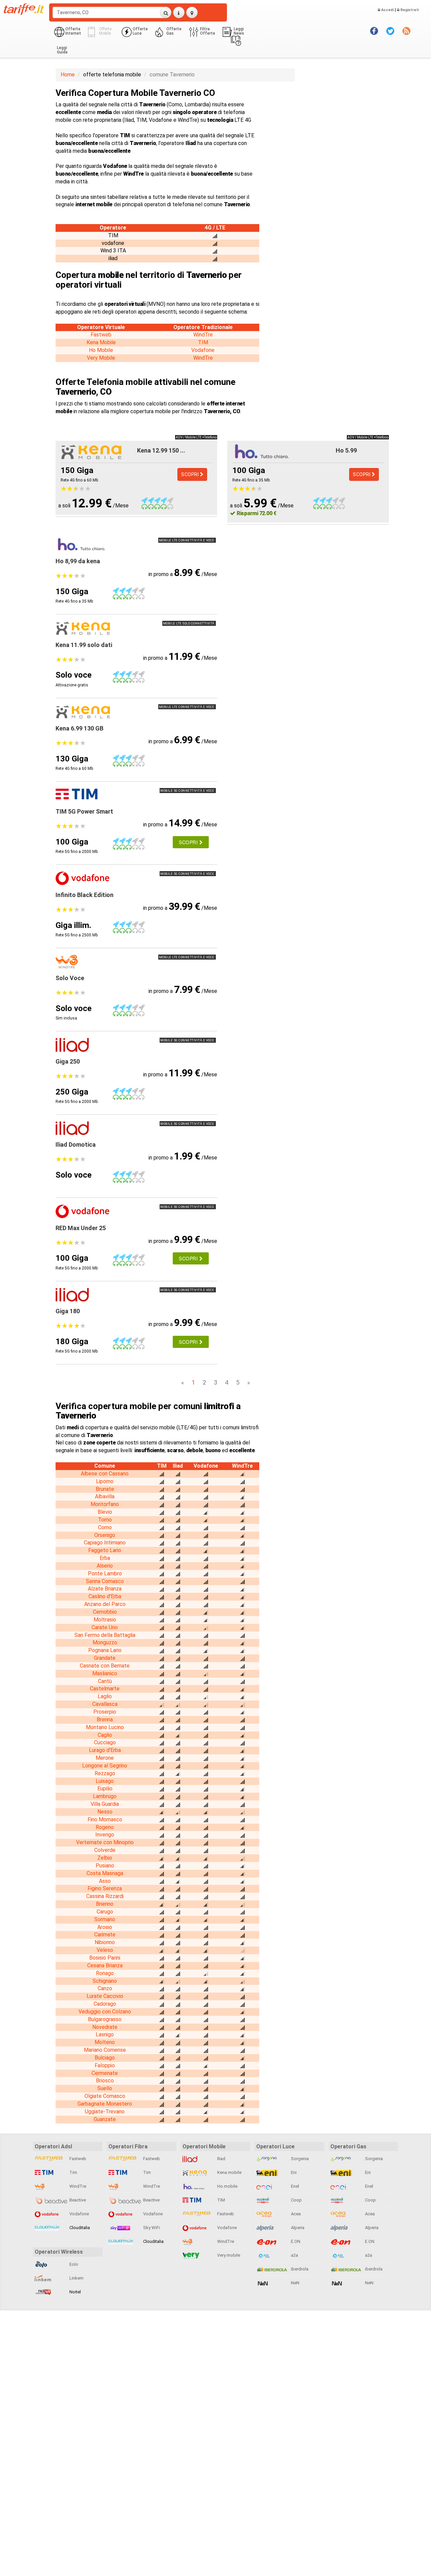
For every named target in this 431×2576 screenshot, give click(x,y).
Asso (105, 1881)
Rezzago (105, 1773)
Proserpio (105, 1712)
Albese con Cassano (105, 1474)
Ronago (105, 1973)
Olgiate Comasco (105, 2096)
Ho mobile (227, 2186)
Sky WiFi (151, 2228)
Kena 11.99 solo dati (84, 645)
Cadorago (105, 2004)
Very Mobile (101, 358)
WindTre (203, 335)
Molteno (105, 2042)
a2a (294, 2255)
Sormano (105, 1919)
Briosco (105, 2081)
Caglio (105, 1735)
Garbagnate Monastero (105, 2104)
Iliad (221, 2159)
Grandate (105, 1658)
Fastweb (101, 335)
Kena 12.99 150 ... (161, 450)
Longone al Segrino (105, 1766)
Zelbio (105, 1858)
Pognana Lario (105, 1650)
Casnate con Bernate (105, 1666)
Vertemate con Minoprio (105, 1842)
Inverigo (105, 1835)
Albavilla (105, 1496)
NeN (295, 2283)
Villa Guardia (105, 1804)
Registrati (409, 10)
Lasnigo (105, 2034)
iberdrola (299, 2269)
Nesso (105, 1812)
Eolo (73, 2264)
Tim (73, 2172)
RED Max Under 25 (81, 1228)
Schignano (105, 1981)
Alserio (105, 1566)
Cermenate (105, 2073)
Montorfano (105, 1504)
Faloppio (105, 2065)
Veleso (105, 1950)
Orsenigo (105, 1535)
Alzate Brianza (105, 1589)
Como (105, 1527)
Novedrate (105, 2027)
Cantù (105, 1681)
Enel (294, 2186)
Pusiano (105, 1866)
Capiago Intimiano (105, 1543)
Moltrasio (105, 1620)
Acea (295, 2214)
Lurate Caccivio (105, 1996)
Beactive (77, 2200)
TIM (203, 342)
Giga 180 (68, 1311)
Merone (105, 1758)
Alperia (297, 2228)
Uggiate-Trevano (105, 2112)
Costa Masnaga (105, 1873)
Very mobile (228, 2255)
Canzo (105, 1988)
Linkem (76, 2278)
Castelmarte (105, 1689)
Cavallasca (105, 1704)
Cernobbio (105, 1612)
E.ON (295, 2241)
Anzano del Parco (105, 1604)
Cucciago (105, 1742)
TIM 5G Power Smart (84, 811)
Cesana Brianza (105, 1965)
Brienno (105, 1904)
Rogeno (105, 1827)
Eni (293, 2172)
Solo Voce (70, 978)
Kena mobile (229, 2172)
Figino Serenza (105, 1888)
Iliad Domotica (76, 1144)
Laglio (105, 1696)
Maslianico (105, 1673)
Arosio (105, 1927)
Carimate (105, 1935)
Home (68, 75)
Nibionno (105, 1942)
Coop (296, 2200)
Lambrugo (105, 1796)
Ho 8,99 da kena (78, 561)
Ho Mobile (101, 350)
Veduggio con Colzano (105, 2012)
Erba (105, 1558)
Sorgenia (299, 2159)
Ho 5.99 (346, 450)
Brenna (105, 1720)
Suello (105, 2088)
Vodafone (203, 350)
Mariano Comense (105, 2050)
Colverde (105, 1850)
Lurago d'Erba (105, 1750)
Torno (105, 1520)
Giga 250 (68, 1061)
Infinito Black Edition (85, 895)
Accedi (387, 10)
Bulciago (105, 2058)
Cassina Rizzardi (105, 1896)
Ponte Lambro (105, 1573)
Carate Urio (105, 1627)
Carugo (105, 1912)
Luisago (105, 1781)
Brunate (105, 1489)
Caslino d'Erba (105, 1596)
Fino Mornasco (105, 1819)
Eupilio (105, 1788)
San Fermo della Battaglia (105, 1635)
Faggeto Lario (105, 1550)
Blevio (105, 1512)
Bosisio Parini (105, 1958)
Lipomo (105, 1481)
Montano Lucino (105, 1727)
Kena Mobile (101, 342)
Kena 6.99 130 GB (79, 728)
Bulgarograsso (105, 2019)
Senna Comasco (105, 1581)
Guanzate (105, 2119)
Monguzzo (105, 1642)
